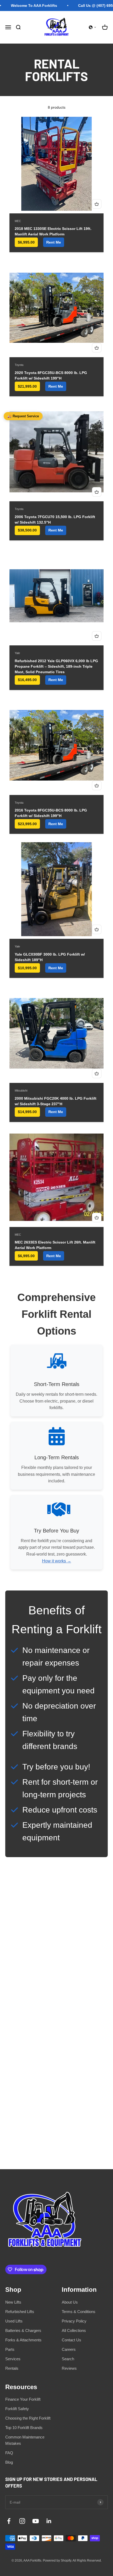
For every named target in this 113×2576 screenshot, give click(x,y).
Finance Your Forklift (23, 2399)
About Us (70, 2302)
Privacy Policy (74, 2321)
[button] (93, 27)
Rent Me (54, 242)
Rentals (12, 2368)
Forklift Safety (17, 2409)
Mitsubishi (21, 1091)
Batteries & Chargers (23, 2330)
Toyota (19, 365)
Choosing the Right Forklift (28, 2418)
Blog (9, 2462)
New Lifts (13, 2302)
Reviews (69, 2368)
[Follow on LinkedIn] (49, 2521)
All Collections (74, 2330)
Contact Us (71, 2340)
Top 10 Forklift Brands (24, 2428)
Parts (10, 2349)
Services (13, 2359)
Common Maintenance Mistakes (25, 2440)
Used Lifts (14, 2321)
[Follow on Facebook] (9, 2521)
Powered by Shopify (57, 2561)
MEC (18, 221)
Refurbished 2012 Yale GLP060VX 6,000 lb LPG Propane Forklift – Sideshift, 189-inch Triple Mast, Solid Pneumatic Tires (56, 666)
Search (68, 2359)
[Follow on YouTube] (36, 2521)
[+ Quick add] (97, 204)
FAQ (9, 2453)
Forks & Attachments (23, 2340)
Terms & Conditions (79, 2312)
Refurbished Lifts (20, 2312)
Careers (69, 2349)
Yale (17, 653)
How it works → (57, 1561)
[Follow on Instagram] (22, 2521)
